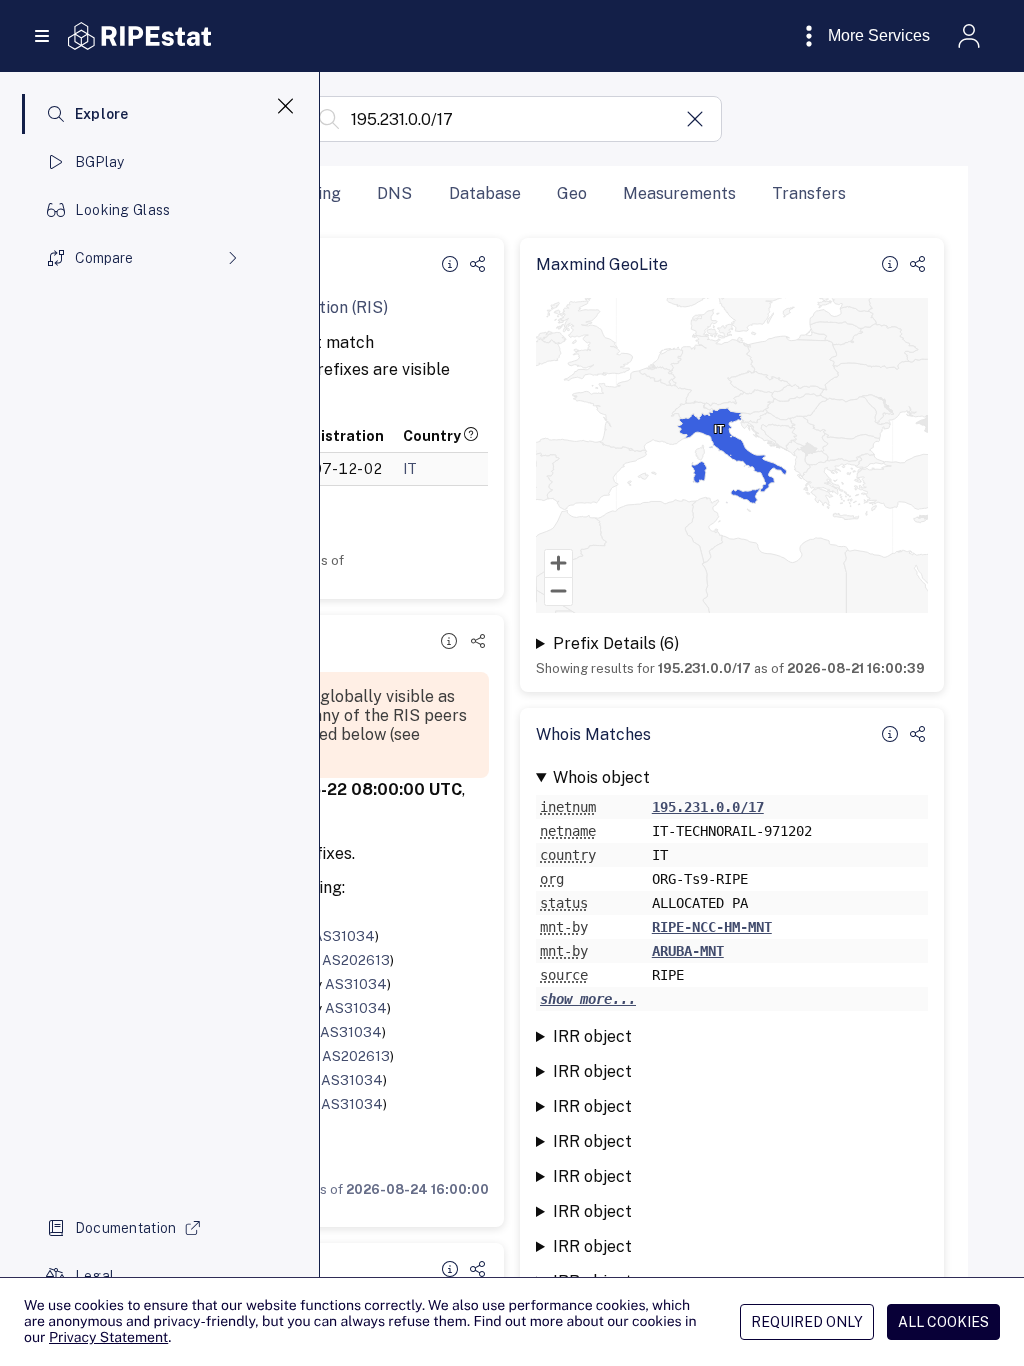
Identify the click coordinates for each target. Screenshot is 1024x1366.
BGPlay (100, 162)
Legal (94, 1276)
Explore (102, 114)
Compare (104, 258)
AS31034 (344, 936)
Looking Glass (123, 210)
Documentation (126, 1228)
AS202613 (356, 960)
